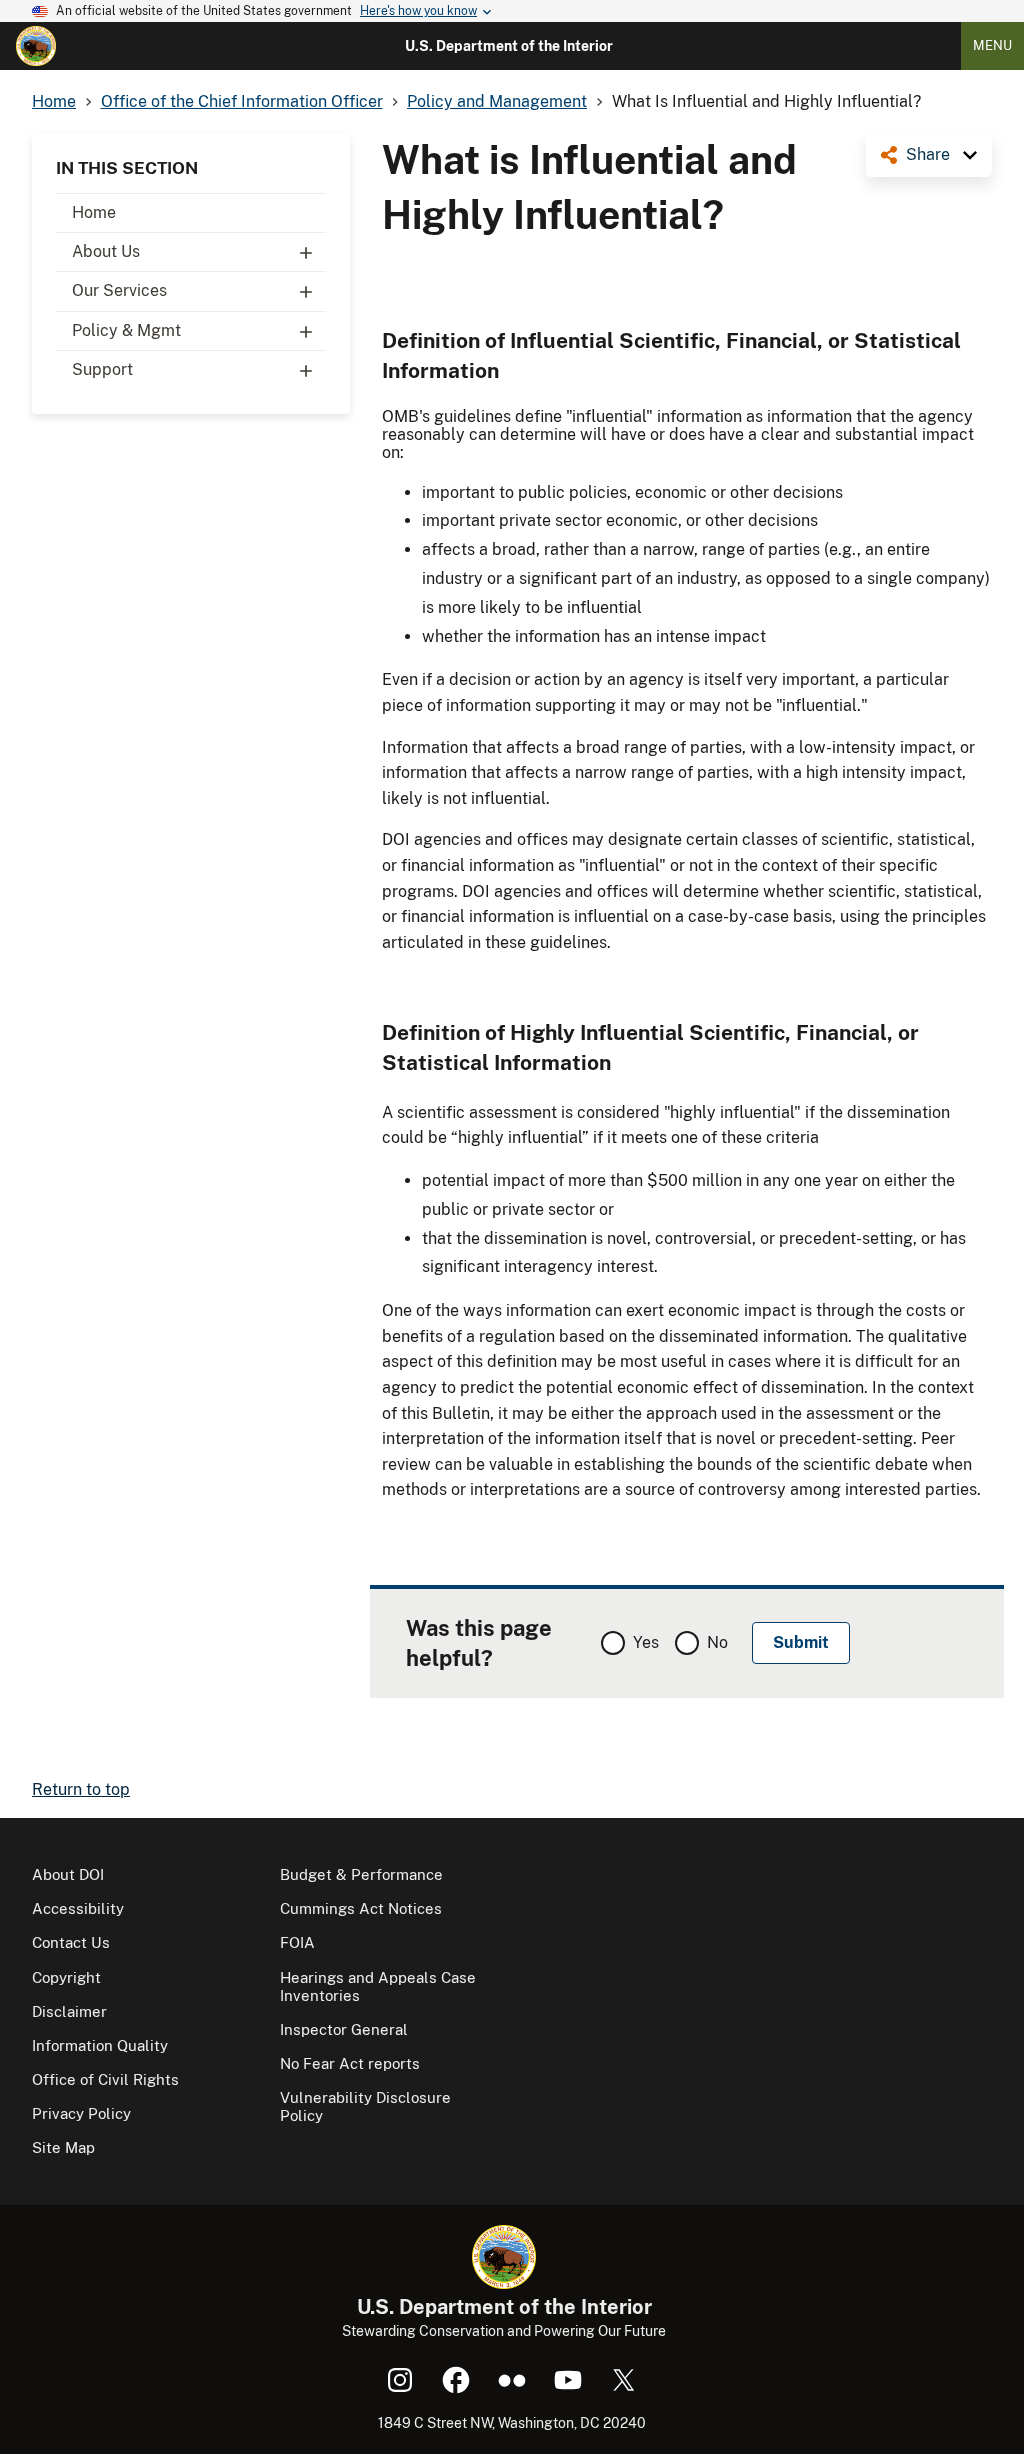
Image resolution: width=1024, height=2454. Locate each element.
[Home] (36, 46)
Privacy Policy (81, 2113)
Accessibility (78, 1908)
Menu (992, 45)
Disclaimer (69, 2011)
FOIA (297, 1942)
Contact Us (71, 1942)
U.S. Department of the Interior (509, 46)
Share (928, 154)
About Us (106, 251)
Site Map (63, 2147)
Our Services (119, 290)
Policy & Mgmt (126, 330)
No (717, 1642)
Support (102, 369)
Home (94, 212)
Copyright (66, 1977)
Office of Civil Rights (105, 2079)
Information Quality (100, 2045)
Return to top (81, 1789)
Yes (646, 1642)
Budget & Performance (361, 1874)
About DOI (68, 1874)
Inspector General (344, 2029)
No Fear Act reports (350, 2063)
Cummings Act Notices (361, 1908)
